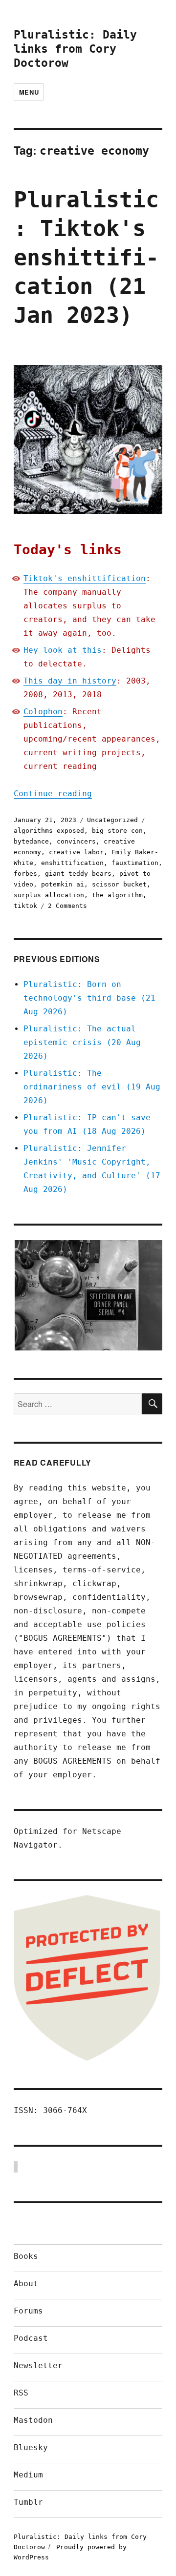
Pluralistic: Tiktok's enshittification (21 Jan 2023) (86, 258)
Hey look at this (63, 650)
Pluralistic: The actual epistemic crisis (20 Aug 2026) (82, 1042)
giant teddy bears (78, 874)
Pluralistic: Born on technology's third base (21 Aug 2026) (89, 998)
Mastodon (33, 2420)
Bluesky (31, 2447)
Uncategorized (112, 820)
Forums (28, 2311)
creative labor (76, 852)
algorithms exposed (49, 831)
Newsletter (38, 2365)
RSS (21, 2393)
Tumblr (28, 2502)
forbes (25, 874)
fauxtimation (135, 863)
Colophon (43, 712)
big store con (117, 831)
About (26, 2284)
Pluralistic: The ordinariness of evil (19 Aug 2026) (92, 1087)
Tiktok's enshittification (85, 578)
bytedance (31, 841)
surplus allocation (49, 895)
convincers (76, 841)
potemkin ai (63, 884)
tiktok (25, 906)
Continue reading (53, 794)
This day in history (70, 681)
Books (26, 2256)
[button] (88, 1296)
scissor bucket (119, 884)
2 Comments (67, 906)
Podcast (31, 2338)
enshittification (72, 863)
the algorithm (117, 895)
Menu (29, 92)
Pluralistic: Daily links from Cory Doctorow (75, 49)
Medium (28, 2475)
